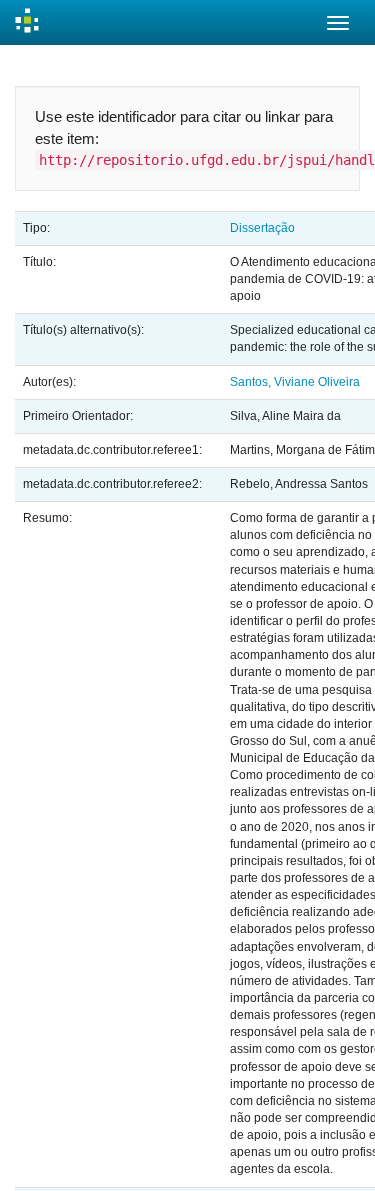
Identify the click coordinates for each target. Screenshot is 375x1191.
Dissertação (262, 228)
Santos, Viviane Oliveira (295, 382)
